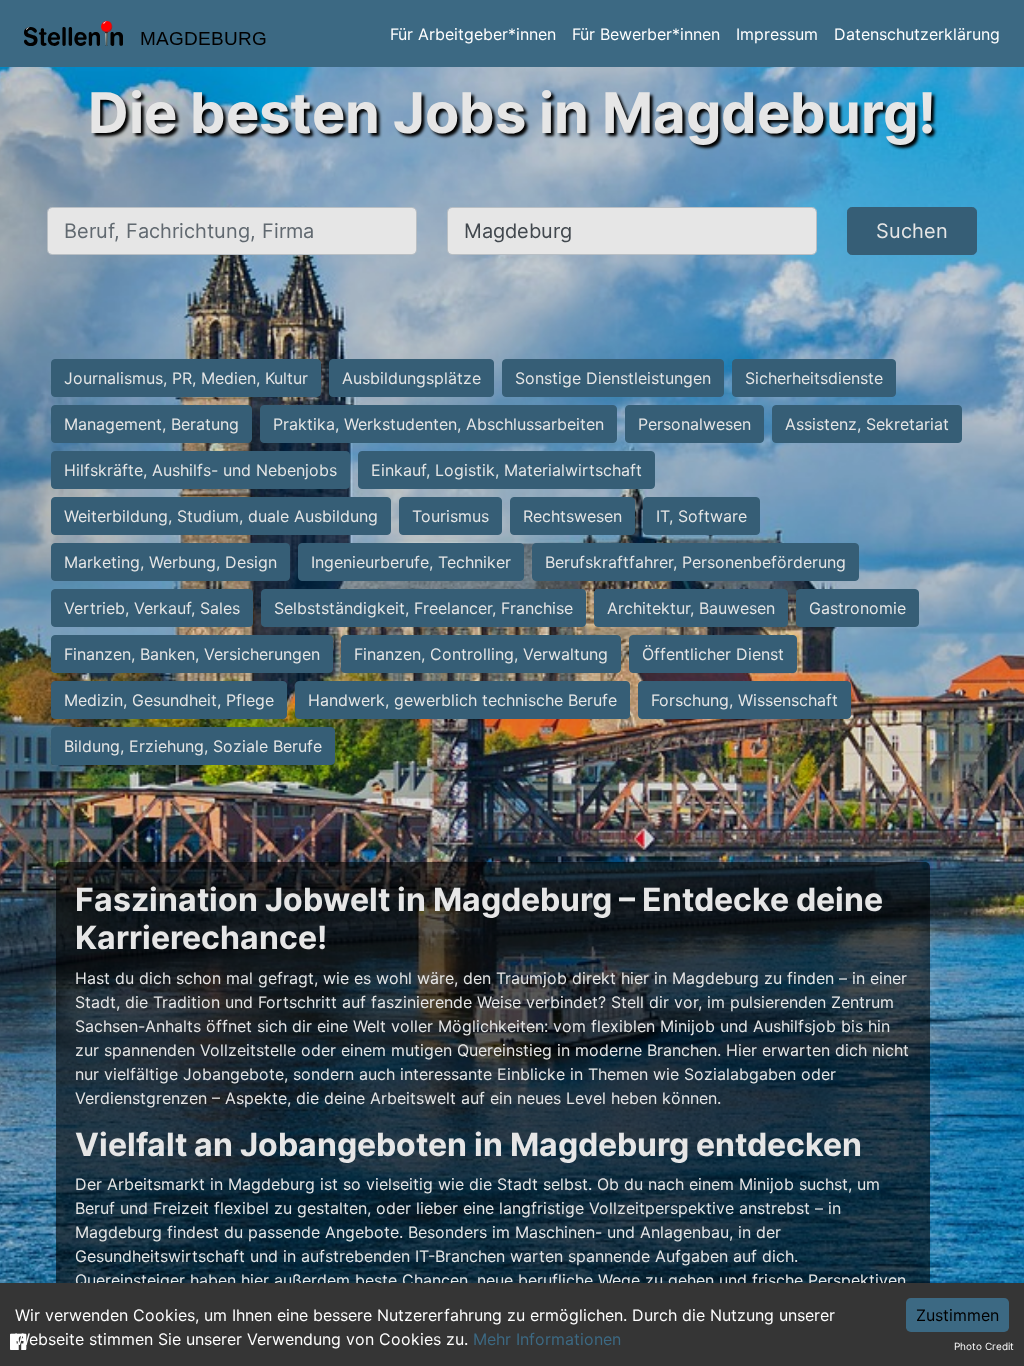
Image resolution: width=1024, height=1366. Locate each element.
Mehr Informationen (547, 1339)
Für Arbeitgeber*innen (473, 34)
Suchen (912, 231)
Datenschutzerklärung (917, 34)
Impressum (777, 34)
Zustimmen (957, 1315)
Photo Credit (984, 1346)
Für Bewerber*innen (646, 34)
